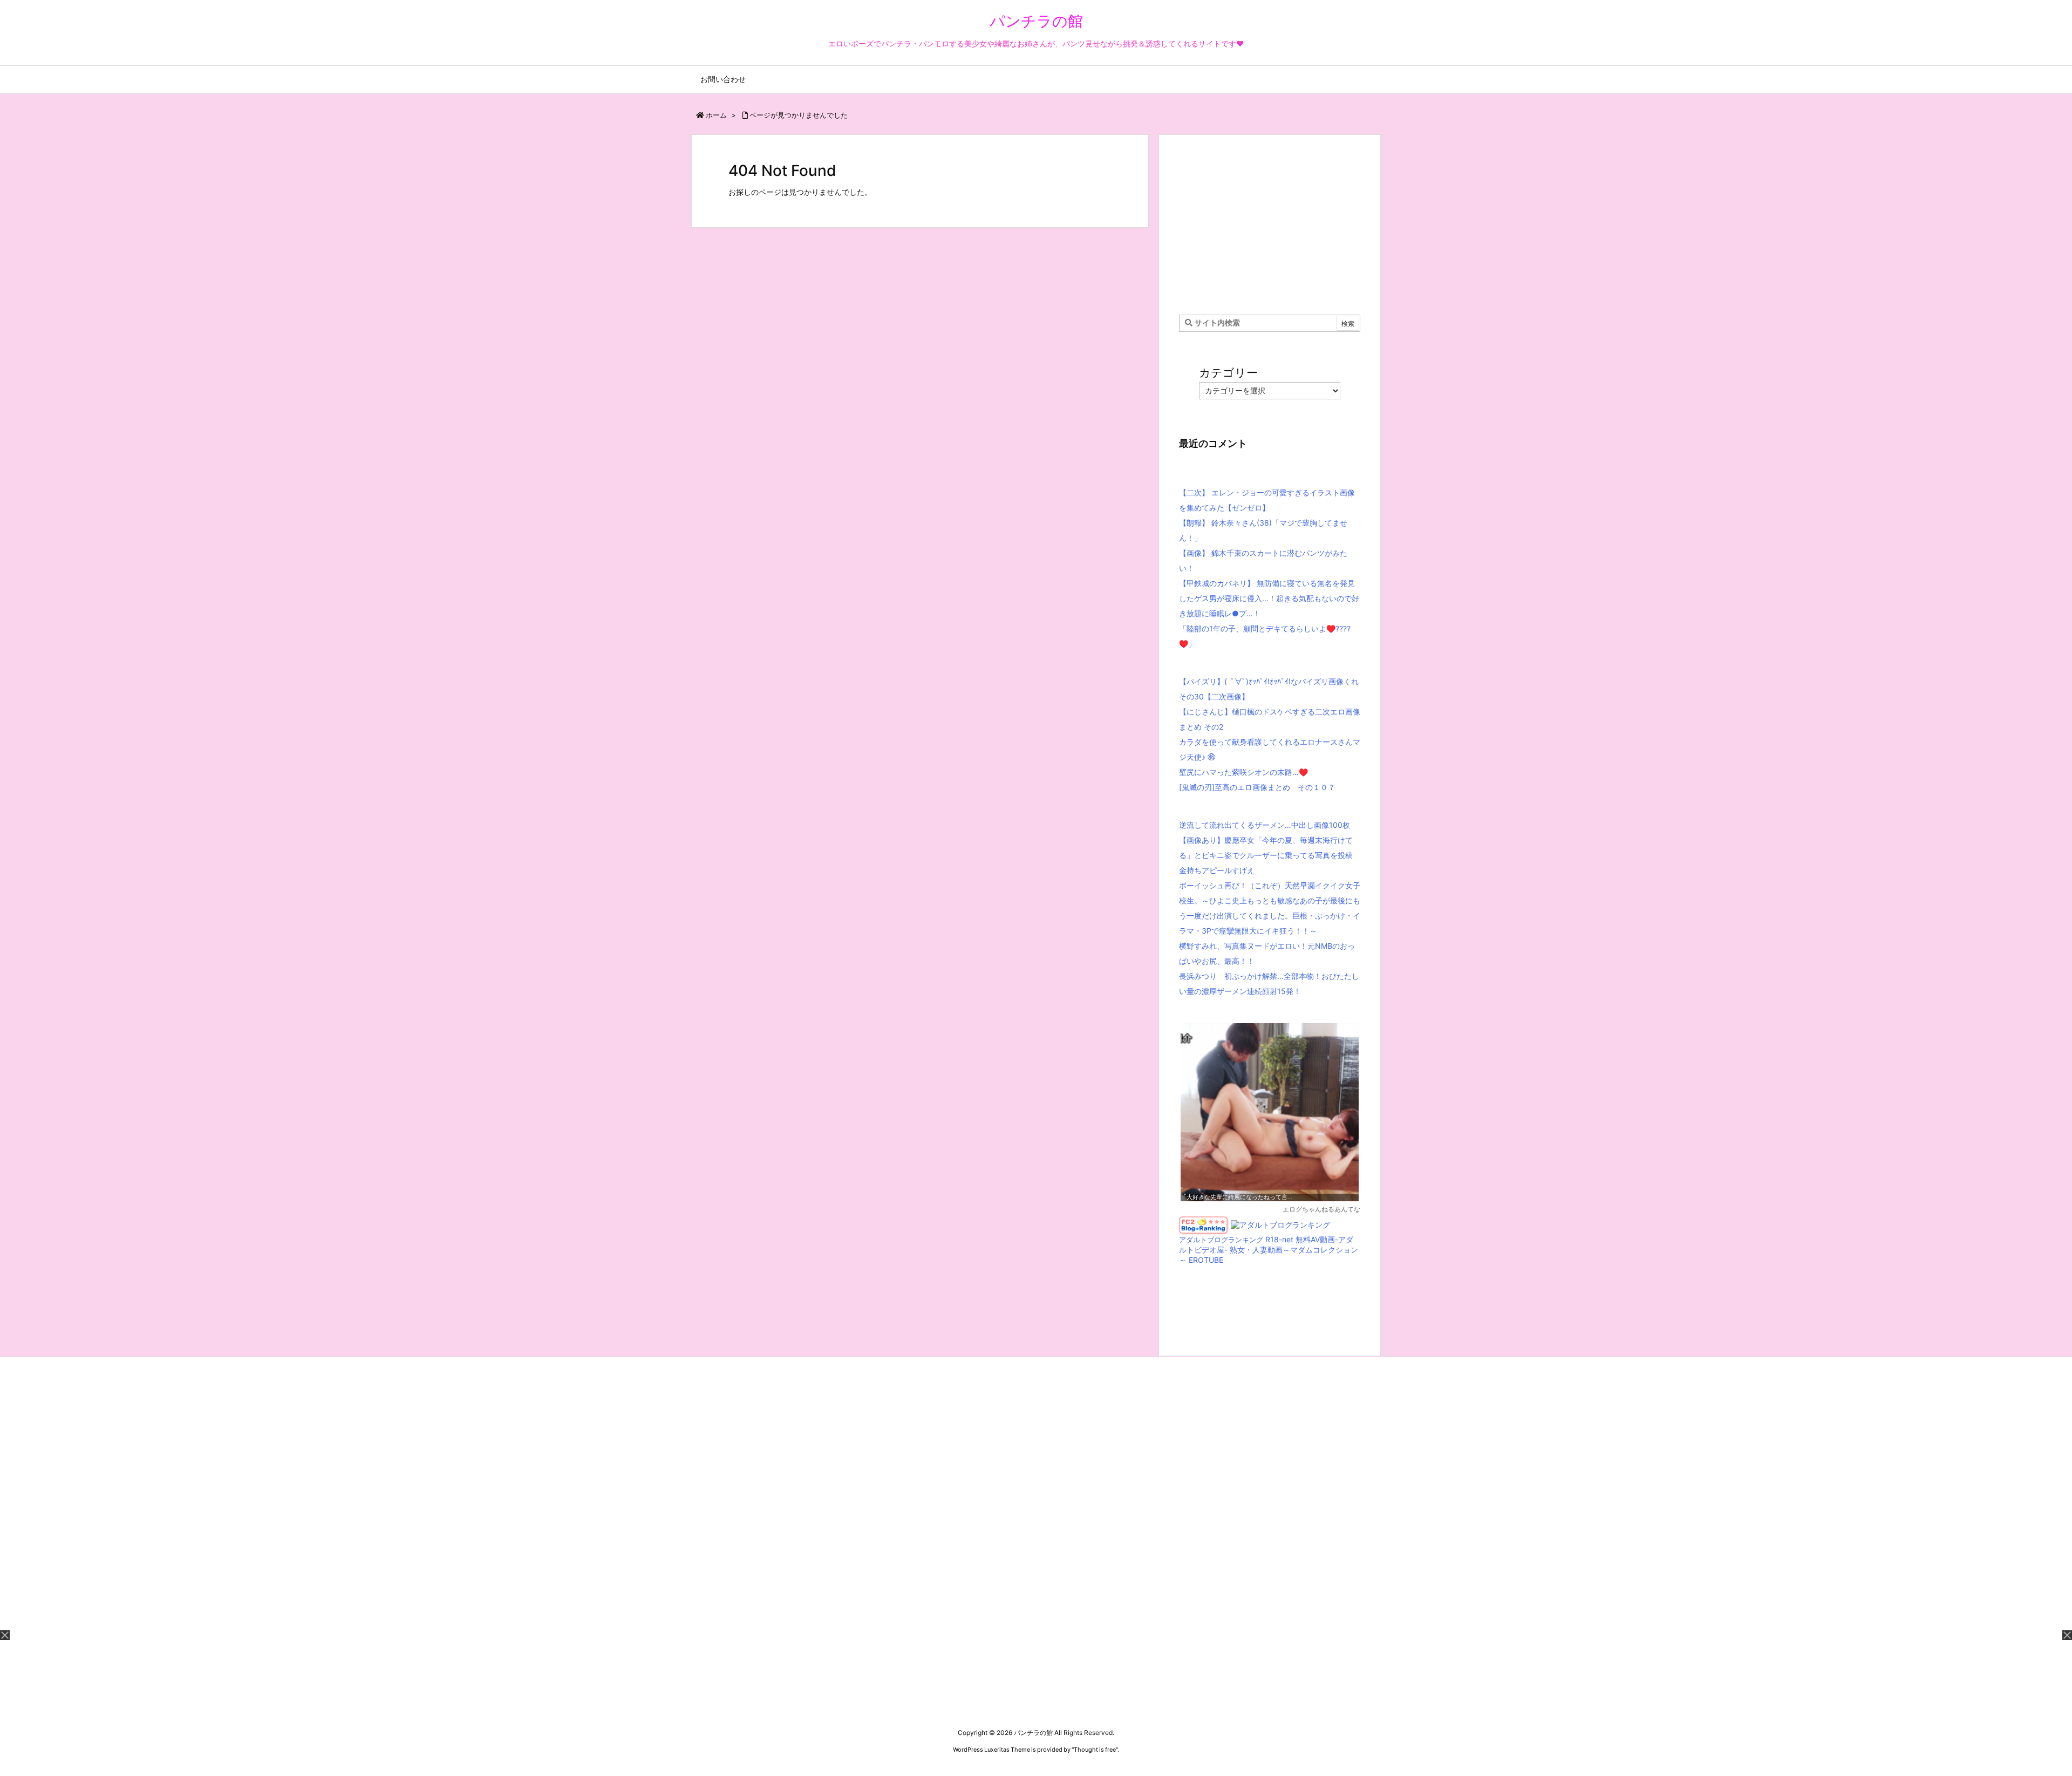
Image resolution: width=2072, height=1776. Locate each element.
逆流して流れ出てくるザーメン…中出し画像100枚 (1265, 825)
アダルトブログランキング (1221, 1240)
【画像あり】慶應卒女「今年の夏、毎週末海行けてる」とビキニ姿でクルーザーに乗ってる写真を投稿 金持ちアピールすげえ (1266, 855)
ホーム (716, 115)
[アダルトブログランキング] (1280, 1224)
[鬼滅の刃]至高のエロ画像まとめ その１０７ (1257, 787)
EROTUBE (1206, 1260)
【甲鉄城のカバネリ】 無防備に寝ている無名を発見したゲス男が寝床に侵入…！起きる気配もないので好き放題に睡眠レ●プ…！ (1269, 598)
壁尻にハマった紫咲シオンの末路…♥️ (1243, 772)
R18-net (1279, 1239)
